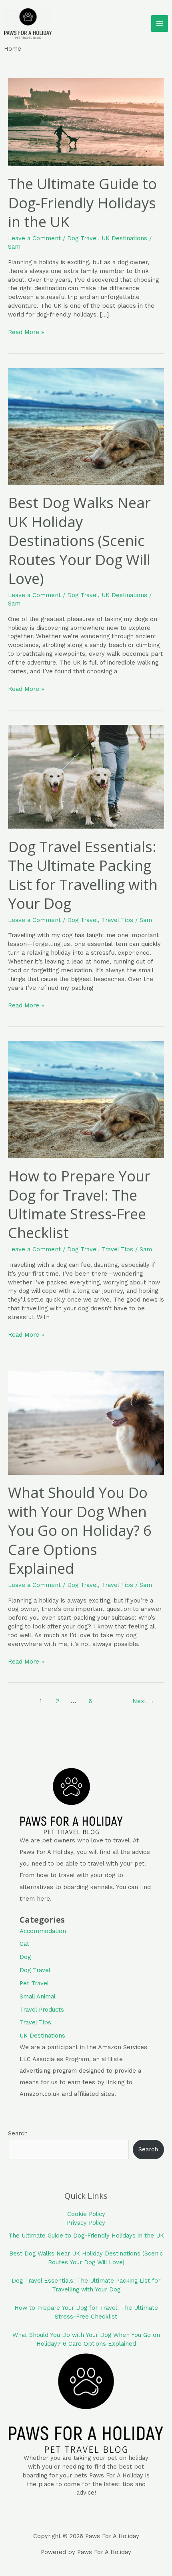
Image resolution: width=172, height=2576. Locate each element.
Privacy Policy (86, 2223)
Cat (24, 1944)
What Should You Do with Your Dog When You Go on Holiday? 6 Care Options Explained (80, 1530)
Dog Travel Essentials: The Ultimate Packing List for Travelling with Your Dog (83, 875)
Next (144, 1701)
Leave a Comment (34, 238)
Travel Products (42, 2010)
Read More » (26, 332)
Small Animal (38, 1996)
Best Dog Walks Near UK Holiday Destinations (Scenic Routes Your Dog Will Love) (79, 540)
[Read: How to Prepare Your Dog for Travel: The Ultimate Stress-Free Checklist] (86, 1099)
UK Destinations (124, 238)
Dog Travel (83, 238)
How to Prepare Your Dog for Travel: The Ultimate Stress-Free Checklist (79, 1204)
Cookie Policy (86, 2214)
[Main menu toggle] (160, 24)
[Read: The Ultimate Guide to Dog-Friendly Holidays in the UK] (86, 122)
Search (18, 2133)
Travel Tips (117, 920)
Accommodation (43, 1931)
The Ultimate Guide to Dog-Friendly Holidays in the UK (82, 203)
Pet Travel (34, 1983)
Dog (25, 1957)
